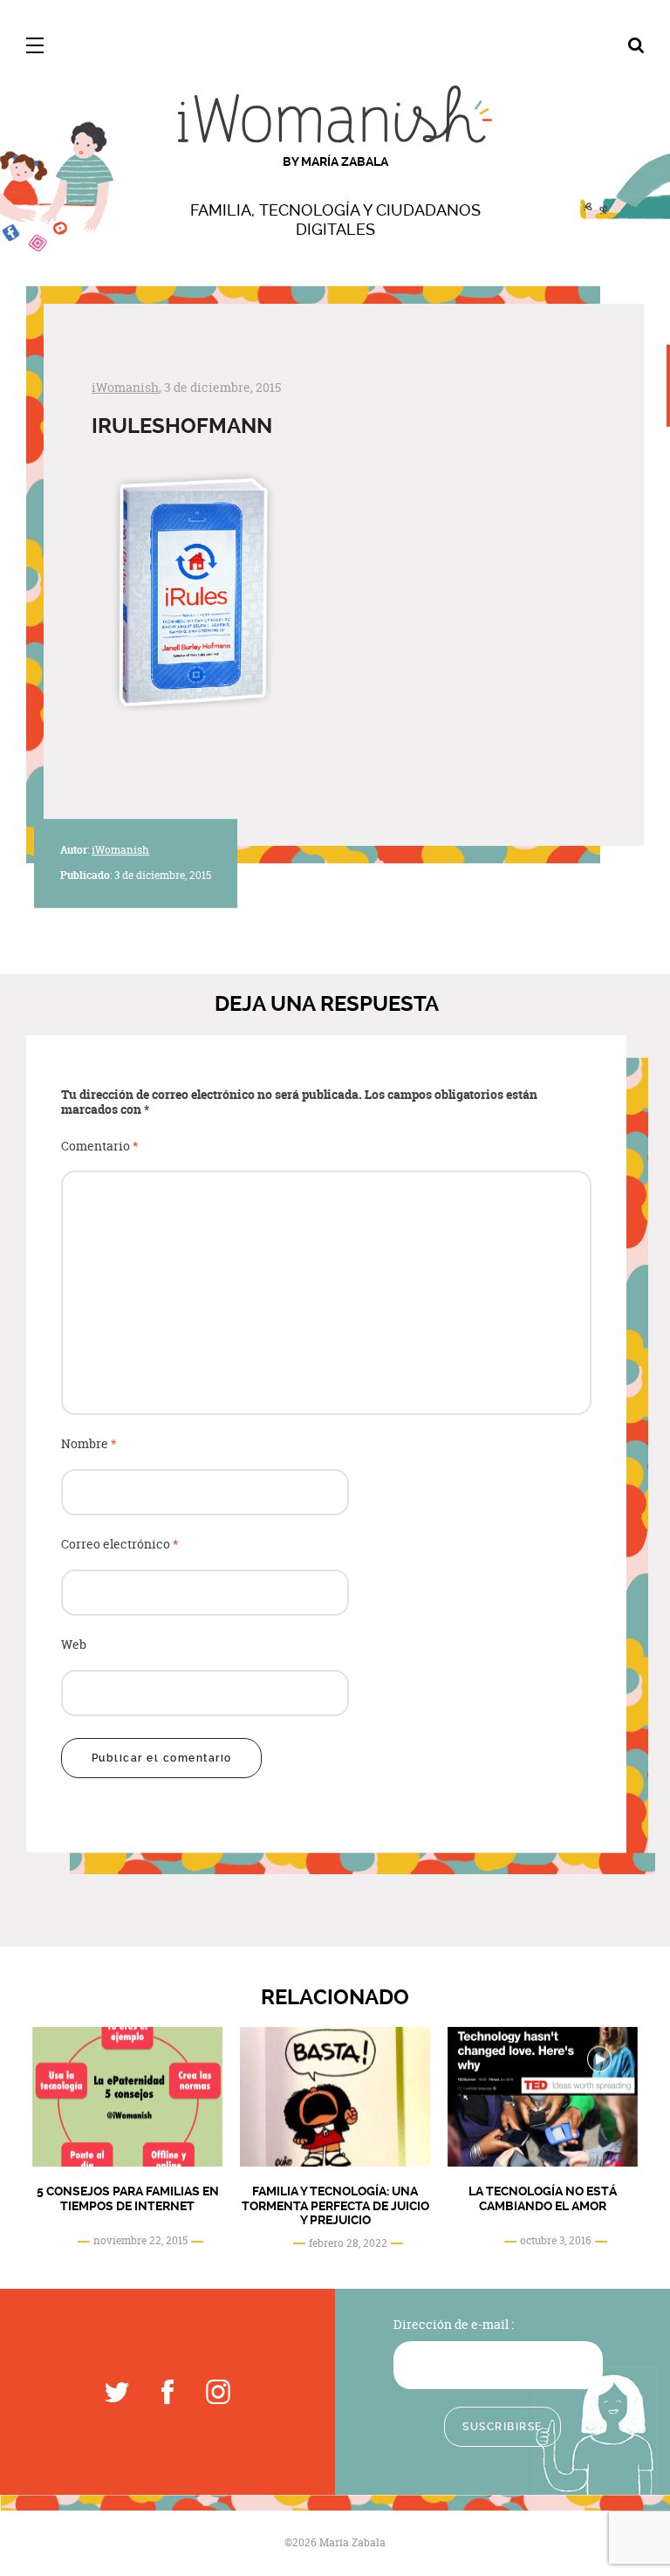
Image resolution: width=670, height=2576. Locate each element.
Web (74, 1645)
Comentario (100, 1147)
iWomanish (125, 387)
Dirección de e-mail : (454, 2324)
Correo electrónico (120, 1545)
